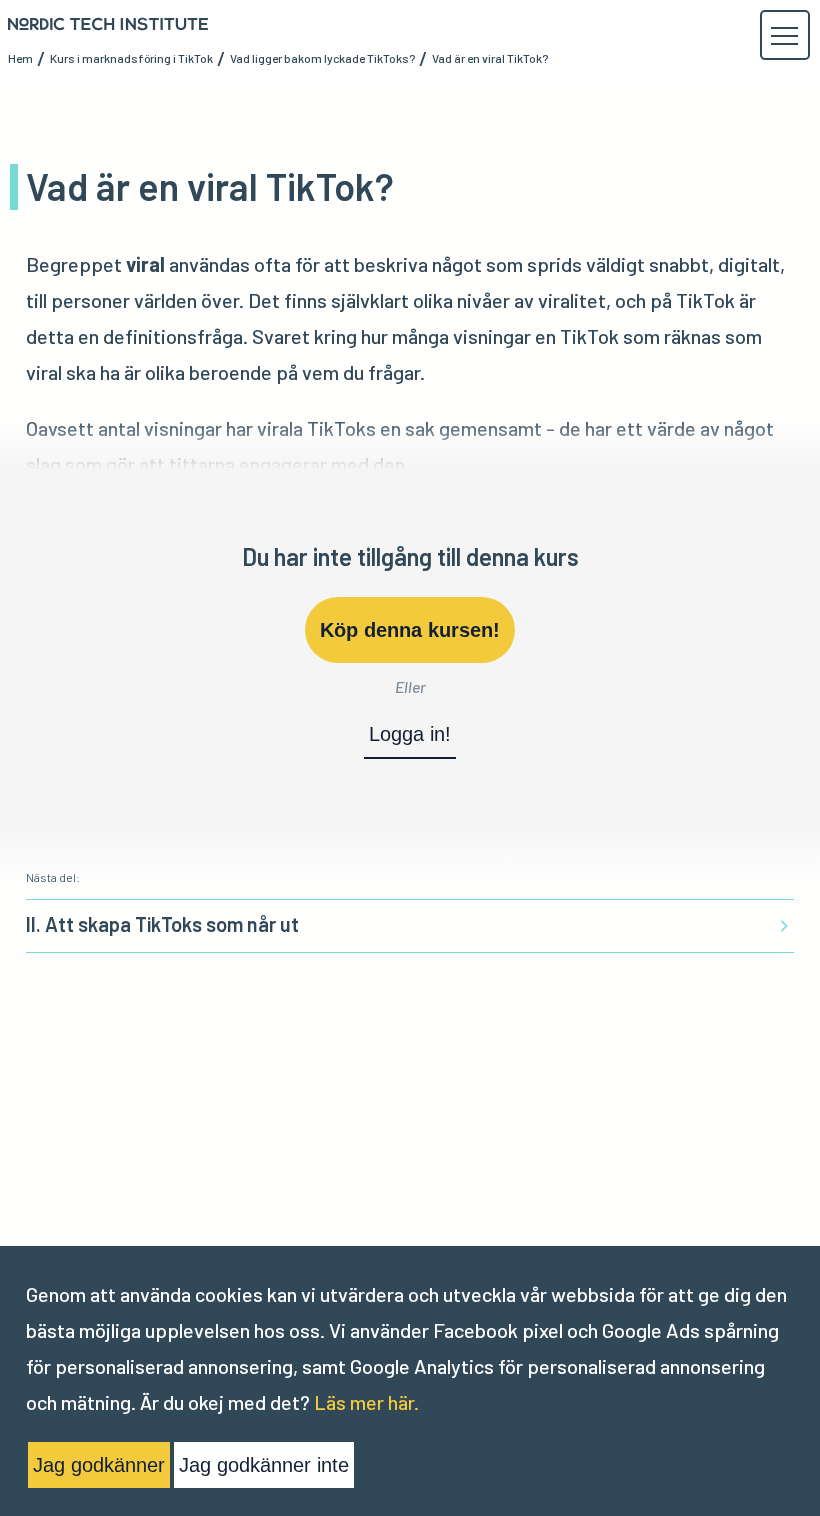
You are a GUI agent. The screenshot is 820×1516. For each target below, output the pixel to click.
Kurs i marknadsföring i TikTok (131, 58)
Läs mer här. (366, 1402)
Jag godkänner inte (264, 1465)
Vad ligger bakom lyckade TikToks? (322, 58)
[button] (784, 36)
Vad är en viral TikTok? (490, 58)
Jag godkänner (99, 1465)
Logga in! (410, 734)
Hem (20, 58)
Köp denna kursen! (410, 630)
